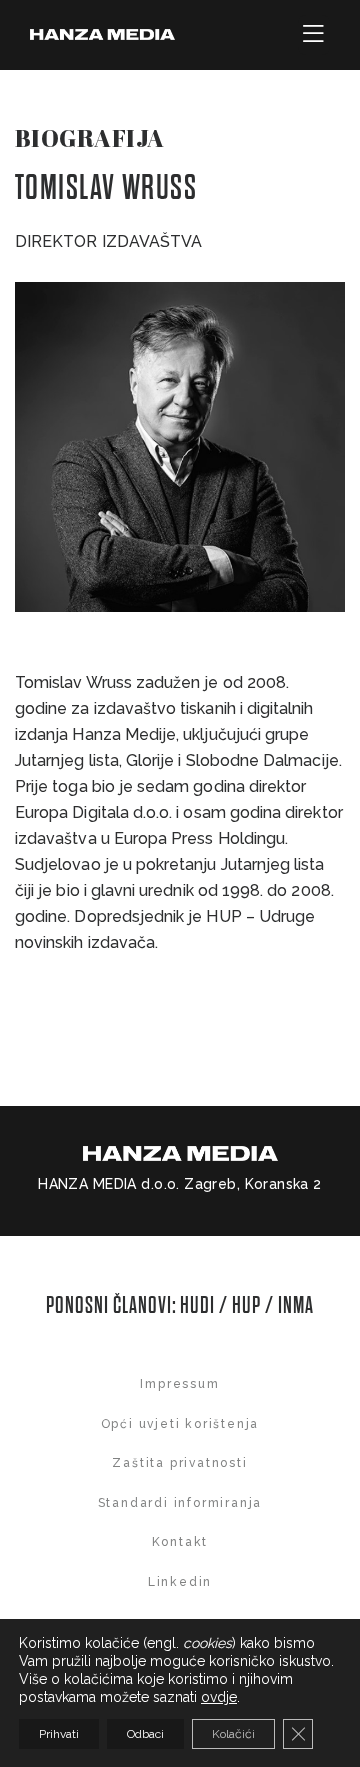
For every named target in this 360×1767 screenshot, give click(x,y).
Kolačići (233, 1734)
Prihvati (59, 1734)
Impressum (179, 1384)
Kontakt (180, 1542)
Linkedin (180, 1582)
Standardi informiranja (180, 1503)
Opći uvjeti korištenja (180, 1424)
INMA (296, 1305)
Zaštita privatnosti (179, 1463)
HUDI (199, 1305)
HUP (246, 1305)
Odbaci (145, 1734)
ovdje (219, 1697)
